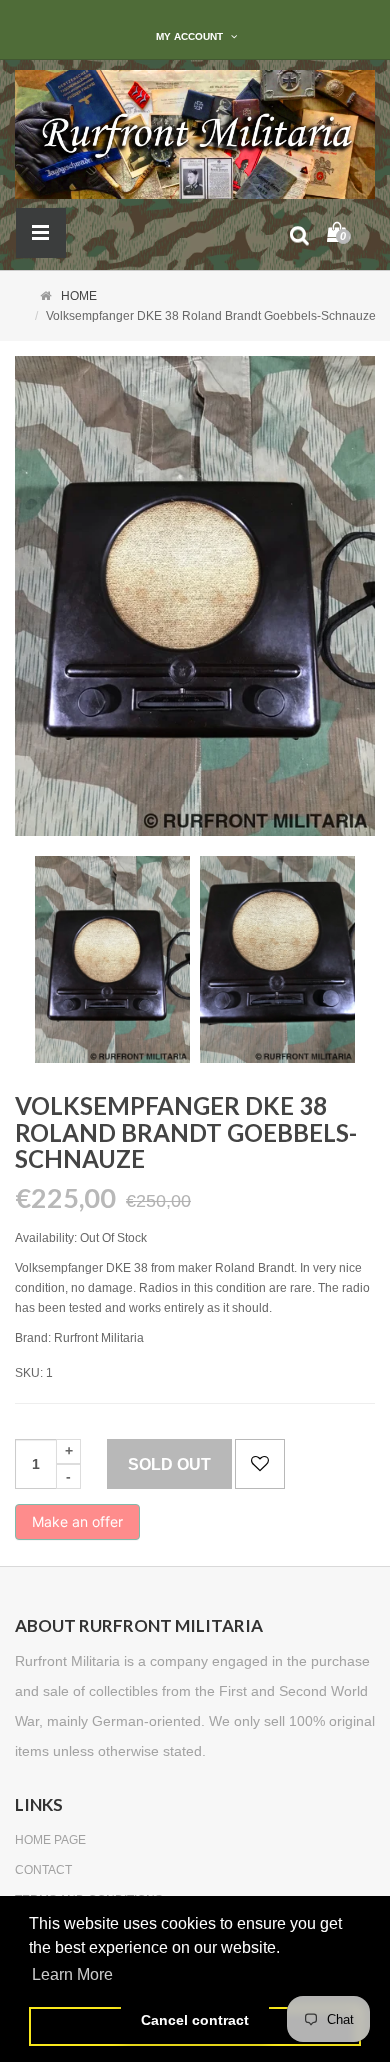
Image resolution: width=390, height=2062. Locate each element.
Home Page (50, 1840)
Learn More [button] (72, 1974)
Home (79, 296)
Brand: (33, 1338)
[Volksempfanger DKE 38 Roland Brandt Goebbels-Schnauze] (112, 959)
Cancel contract (195, 2020)
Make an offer (77, 1526)
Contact (43, 1870)
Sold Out (169, 1464)
